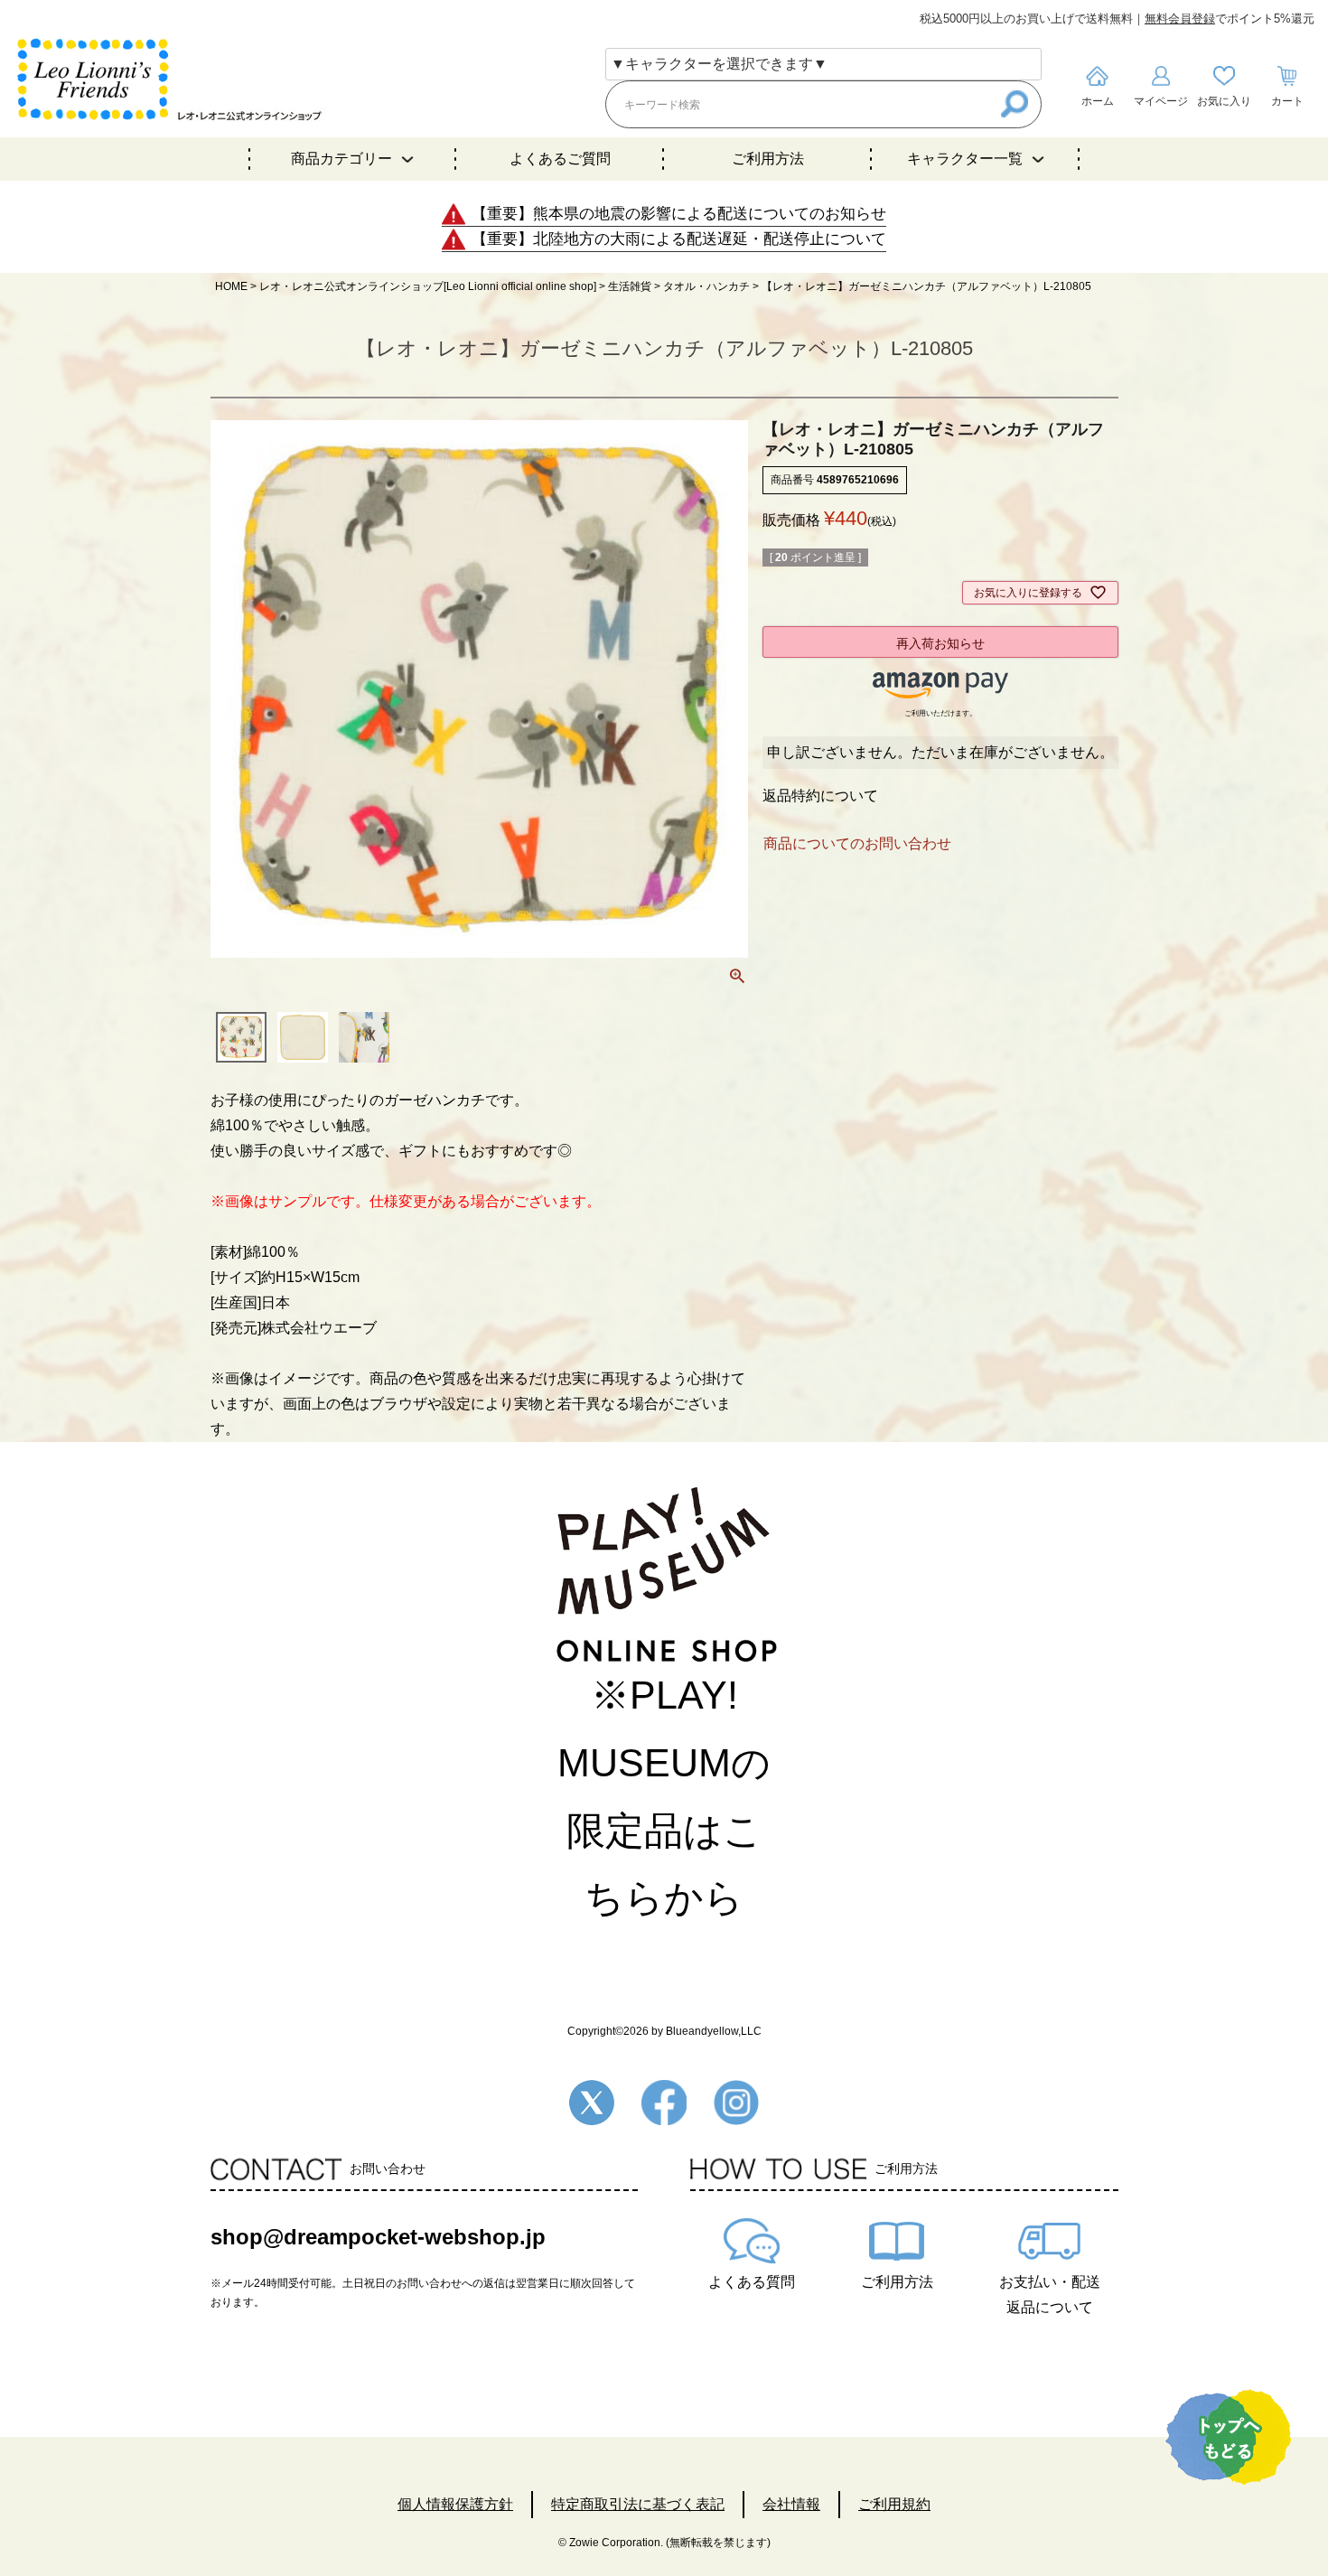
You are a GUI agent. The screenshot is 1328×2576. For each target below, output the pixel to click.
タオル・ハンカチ (706, 286)
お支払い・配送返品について (1050, 2295)
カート (1287, 101)
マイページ (1161, 101)
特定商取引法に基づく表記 (638, 2504)
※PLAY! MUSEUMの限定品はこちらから (664, 1796)
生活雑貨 (630, 286)
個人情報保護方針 (455, 2504)
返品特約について (820, 796)
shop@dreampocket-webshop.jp (378, 2237)
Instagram (736, 2103)
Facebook (664, 2103)
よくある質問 (752, 2282)
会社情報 (791, 2504)
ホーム (1098, 101)
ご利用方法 (768, 159)
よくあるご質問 (560, 159)
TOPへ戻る (1228, 2437)
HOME (231, 286)
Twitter (592, 2103)
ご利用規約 (894, 2504)
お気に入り (1224, 101)
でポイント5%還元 (1230, 19)
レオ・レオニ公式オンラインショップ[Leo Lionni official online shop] (428, 286)
